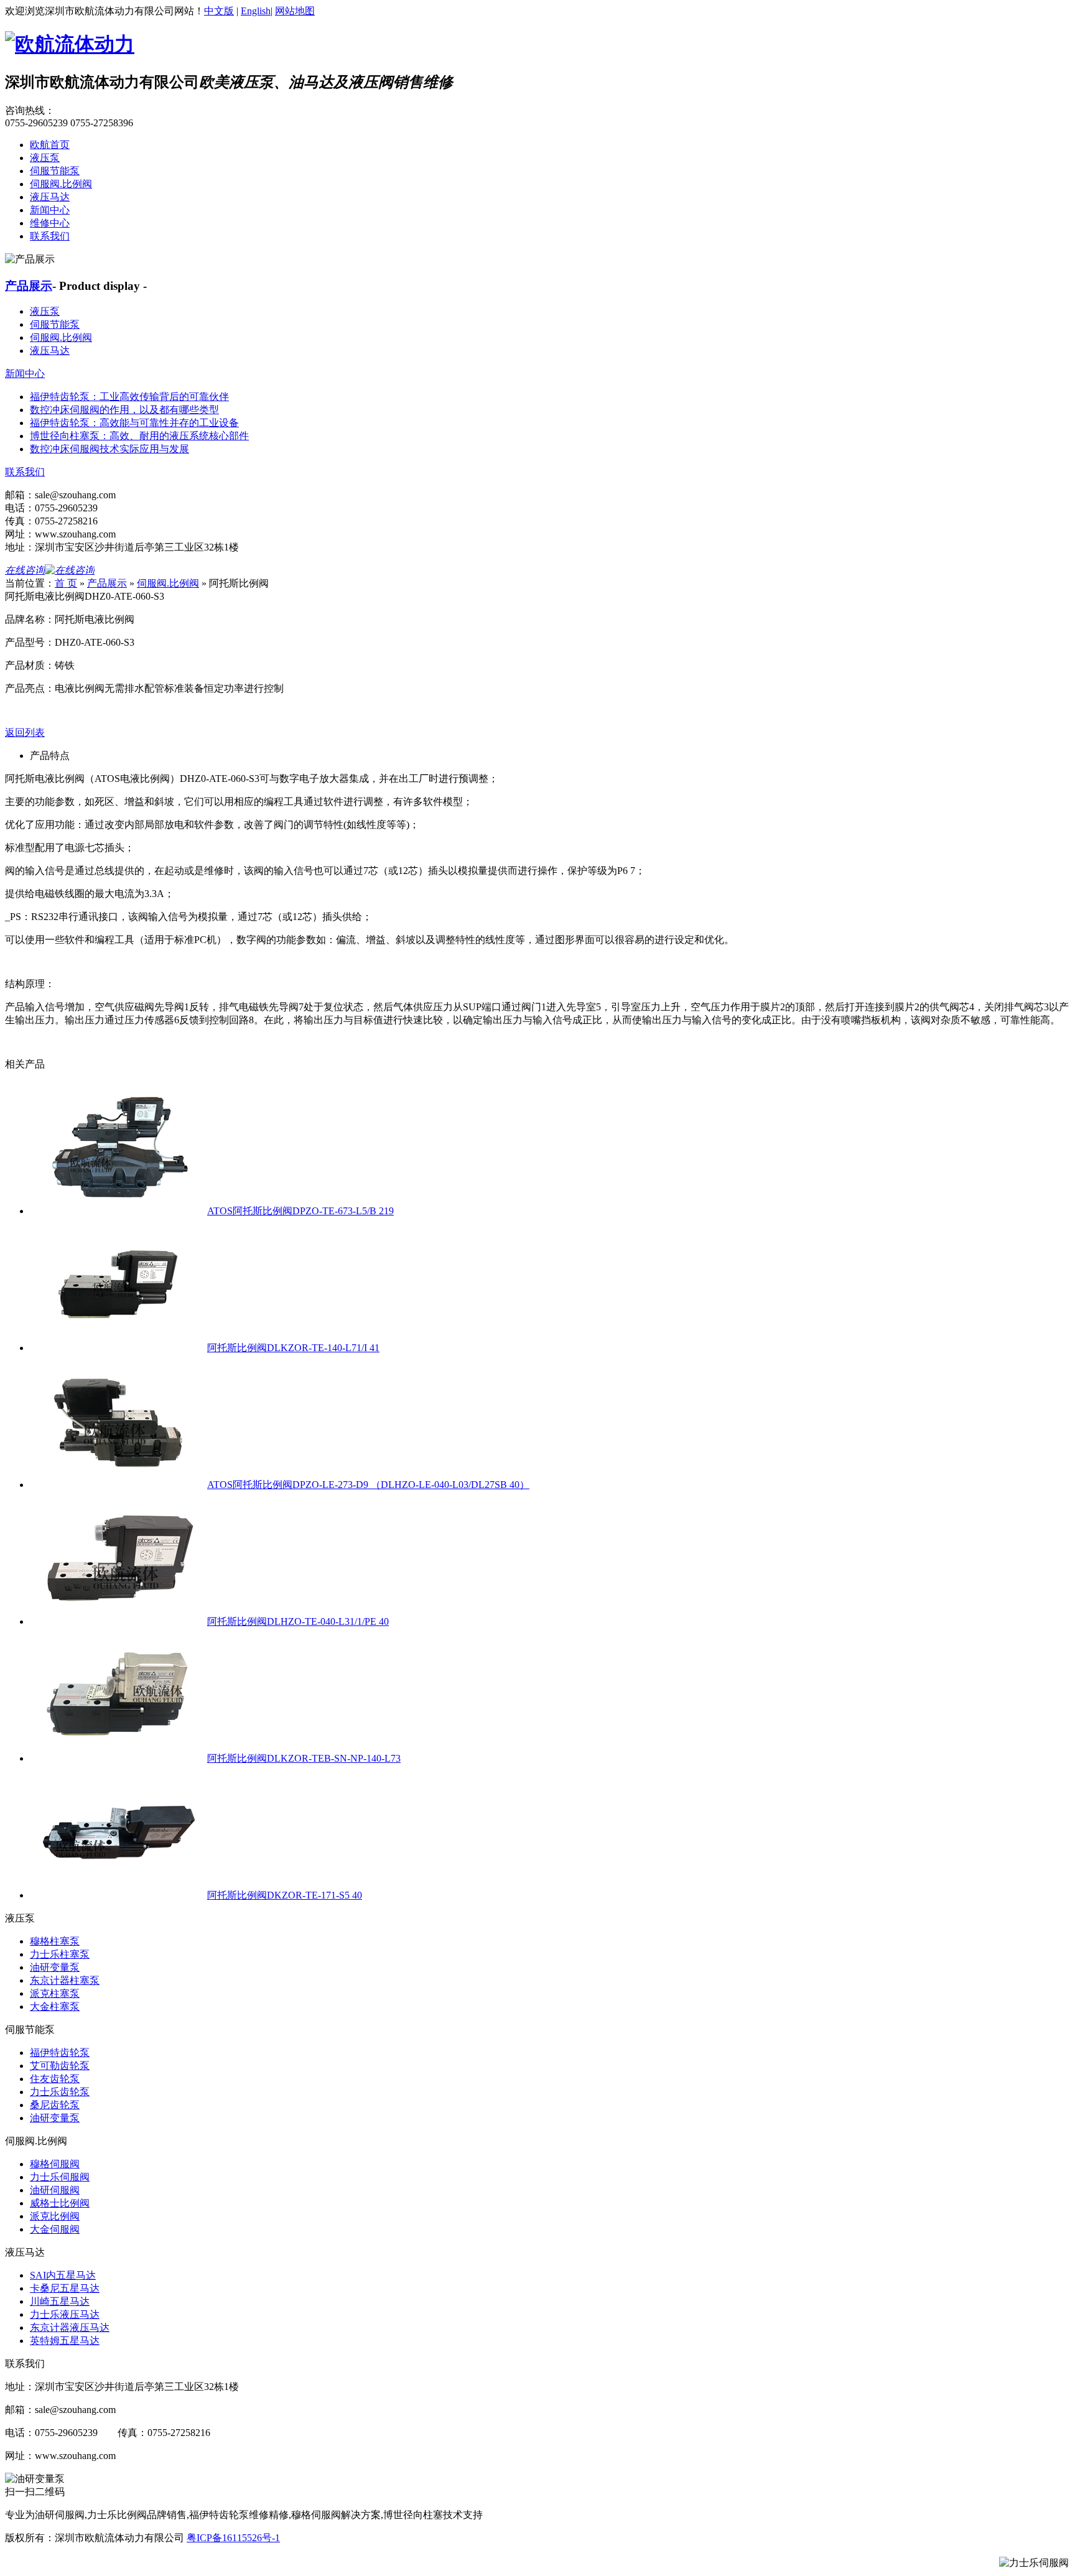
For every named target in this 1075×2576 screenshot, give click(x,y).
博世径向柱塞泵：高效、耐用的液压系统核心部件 (139, 436)
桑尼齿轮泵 (55, 2105)
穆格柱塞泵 (55, 1941)
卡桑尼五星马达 (65, 2288)
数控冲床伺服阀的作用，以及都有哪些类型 (124, 410)
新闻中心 (50, 210)
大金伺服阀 (55, 2229)
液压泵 (45, 158)
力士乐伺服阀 (60, 2177)
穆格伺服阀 (55, 2164)
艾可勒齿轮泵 (60, 2066)
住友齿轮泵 (55, 2079)
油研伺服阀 (55, 2190)
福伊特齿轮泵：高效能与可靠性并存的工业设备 (134, 423)
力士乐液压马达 (65, 2314)
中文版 (219, 11)
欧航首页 (50, 145)
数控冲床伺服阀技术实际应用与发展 (109, 449)
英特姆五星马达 (65, 2341)
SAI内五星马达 (63, 2275)
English (256, 11)
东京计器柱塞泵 (65, 1980)
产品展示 (29, 286)
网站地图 (295, 11)
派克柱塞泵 (55, 1993)
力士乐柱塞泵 (60, 1954)
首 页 (66, 583)
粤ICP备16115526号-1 (233, 2538)
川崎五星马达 (60, 2301)
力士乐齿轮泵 (60, 2092)
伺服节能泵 (55, 171)
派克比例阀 (55, 2216)
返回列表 (25, 732)
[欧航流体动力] (70, 44)
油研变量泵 (55, 1967)
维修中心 (50, 223)
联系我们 (50, 236)
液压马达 (50, 197)
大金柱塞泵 (55, 2006)
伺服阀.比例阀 (61, 184)
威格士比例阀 (60, 2203)
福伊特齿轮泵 (60, 2053)
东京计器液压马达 (70, 2327)
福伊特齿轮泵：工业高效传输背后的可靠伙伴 (129, 397)
